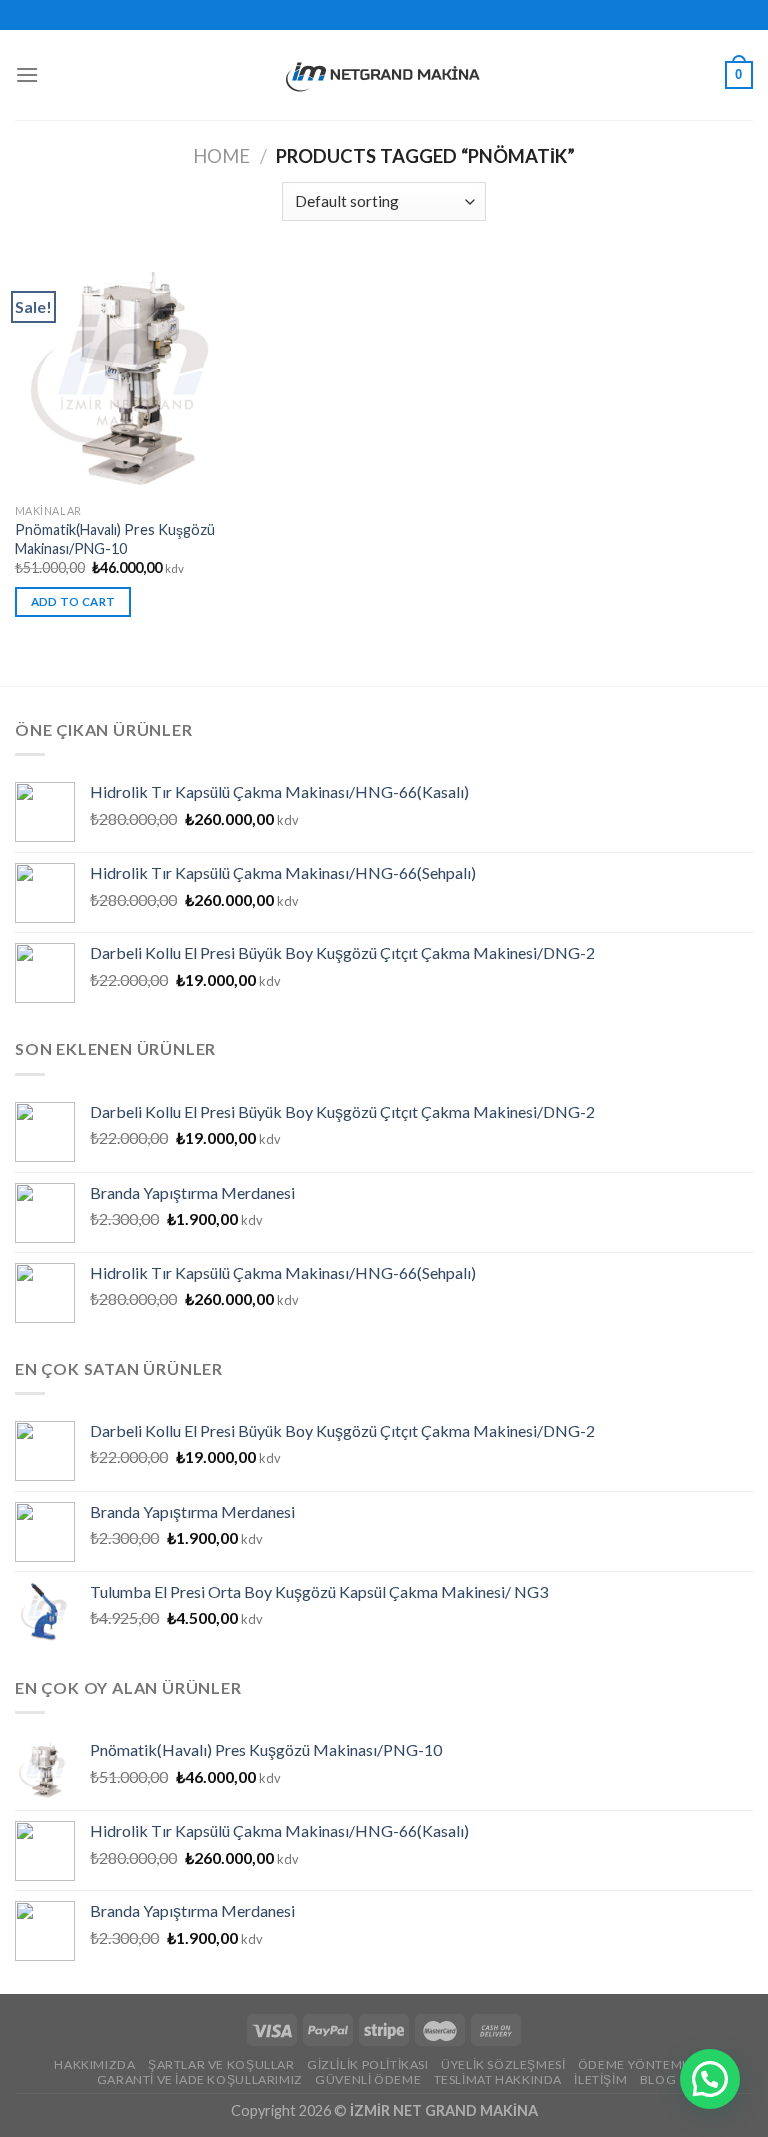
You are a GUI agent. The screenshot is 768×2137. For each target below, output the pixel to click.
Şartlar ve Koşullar (221, 2064)
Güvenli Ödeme (368, 2079)
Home (221, 156)
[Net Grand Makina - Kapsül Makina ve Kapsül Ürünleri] (384, 75)
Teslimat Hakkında (498, 2079)
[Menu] (27, 74)
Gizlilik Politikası (368, 2064)
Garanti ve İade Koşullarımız (200, 2079)
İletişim (600, 2079)
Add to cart (73, 601)
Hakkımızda (94, 2064)
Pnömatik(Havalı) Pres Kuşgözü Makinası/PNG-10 (115, 539)
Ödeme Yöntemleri (643, 2064)
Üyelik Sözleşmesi (503, 2064)
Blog (658, 2079)
